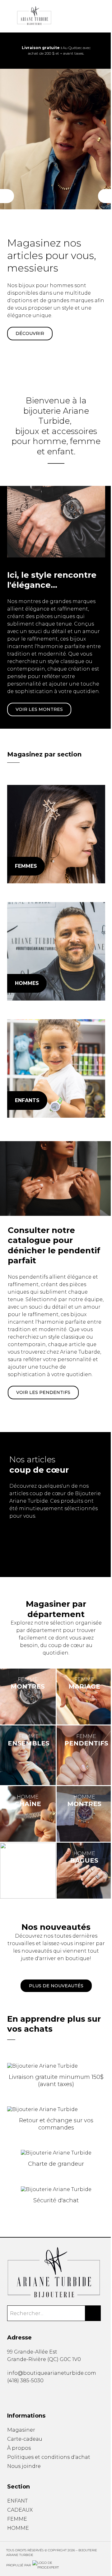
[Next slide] (102, 51)
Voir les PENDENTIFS (43, 1392)
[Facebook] (9, 2395)
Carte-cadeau (25, 2439)
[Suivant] (105, 196)
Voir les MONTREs (39, 709)
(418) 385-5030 (25, 2381)
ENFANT (17, 2501)
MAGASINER (30, 326)
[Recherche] (83, 16)
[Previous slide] (10, 51)
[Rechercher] (93, 2313)
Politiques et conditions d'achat (49, 2457)
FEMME (17, 2519)
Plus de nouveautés (56, 1986)
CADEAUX (20, 2510)
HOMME (18, 2528)
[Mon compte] (103, 16)
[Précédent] (7, 196)
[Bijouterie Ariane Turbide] (56, 834)
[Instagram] (18, 2395)
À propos (19, 2448)
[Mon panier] (93, 16)
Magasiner (21, 2430)
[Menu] (9, 16)
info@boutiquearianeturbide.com (52, 2373)
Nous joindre (24, 2466)
